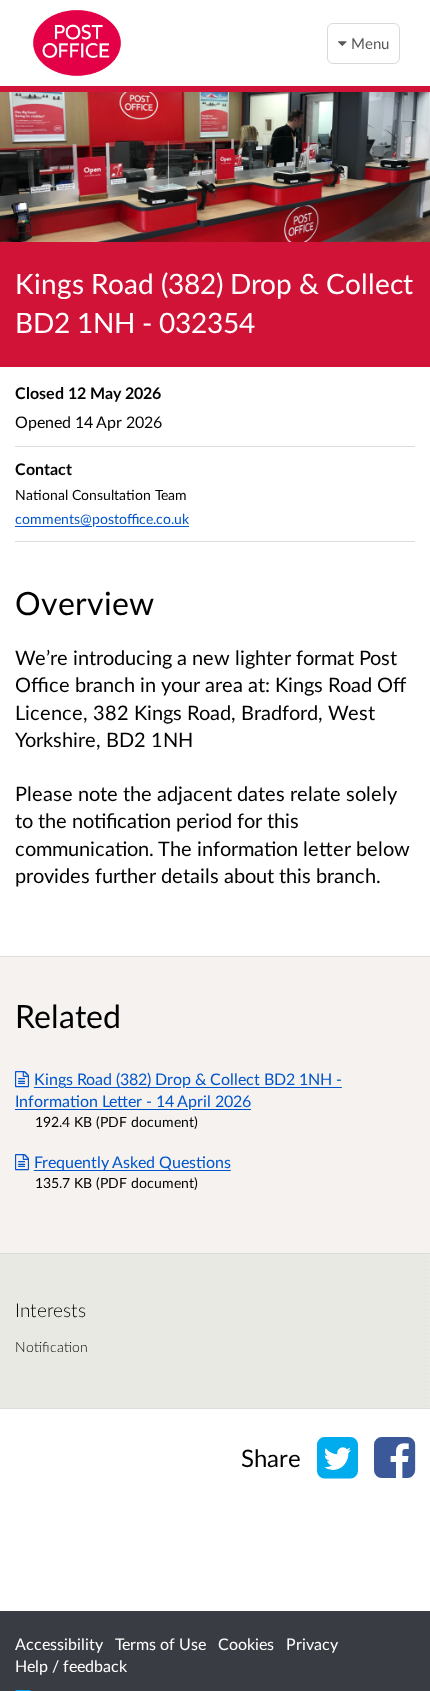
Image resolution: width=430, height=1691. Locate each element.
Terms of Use (160, 1643)
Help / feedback (71, 1665)
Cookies (246, 1643)
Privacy (312, 1643)
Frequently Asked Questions (132, 1161)
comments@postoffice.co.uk (102, 518)
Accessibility (59, 1643)
